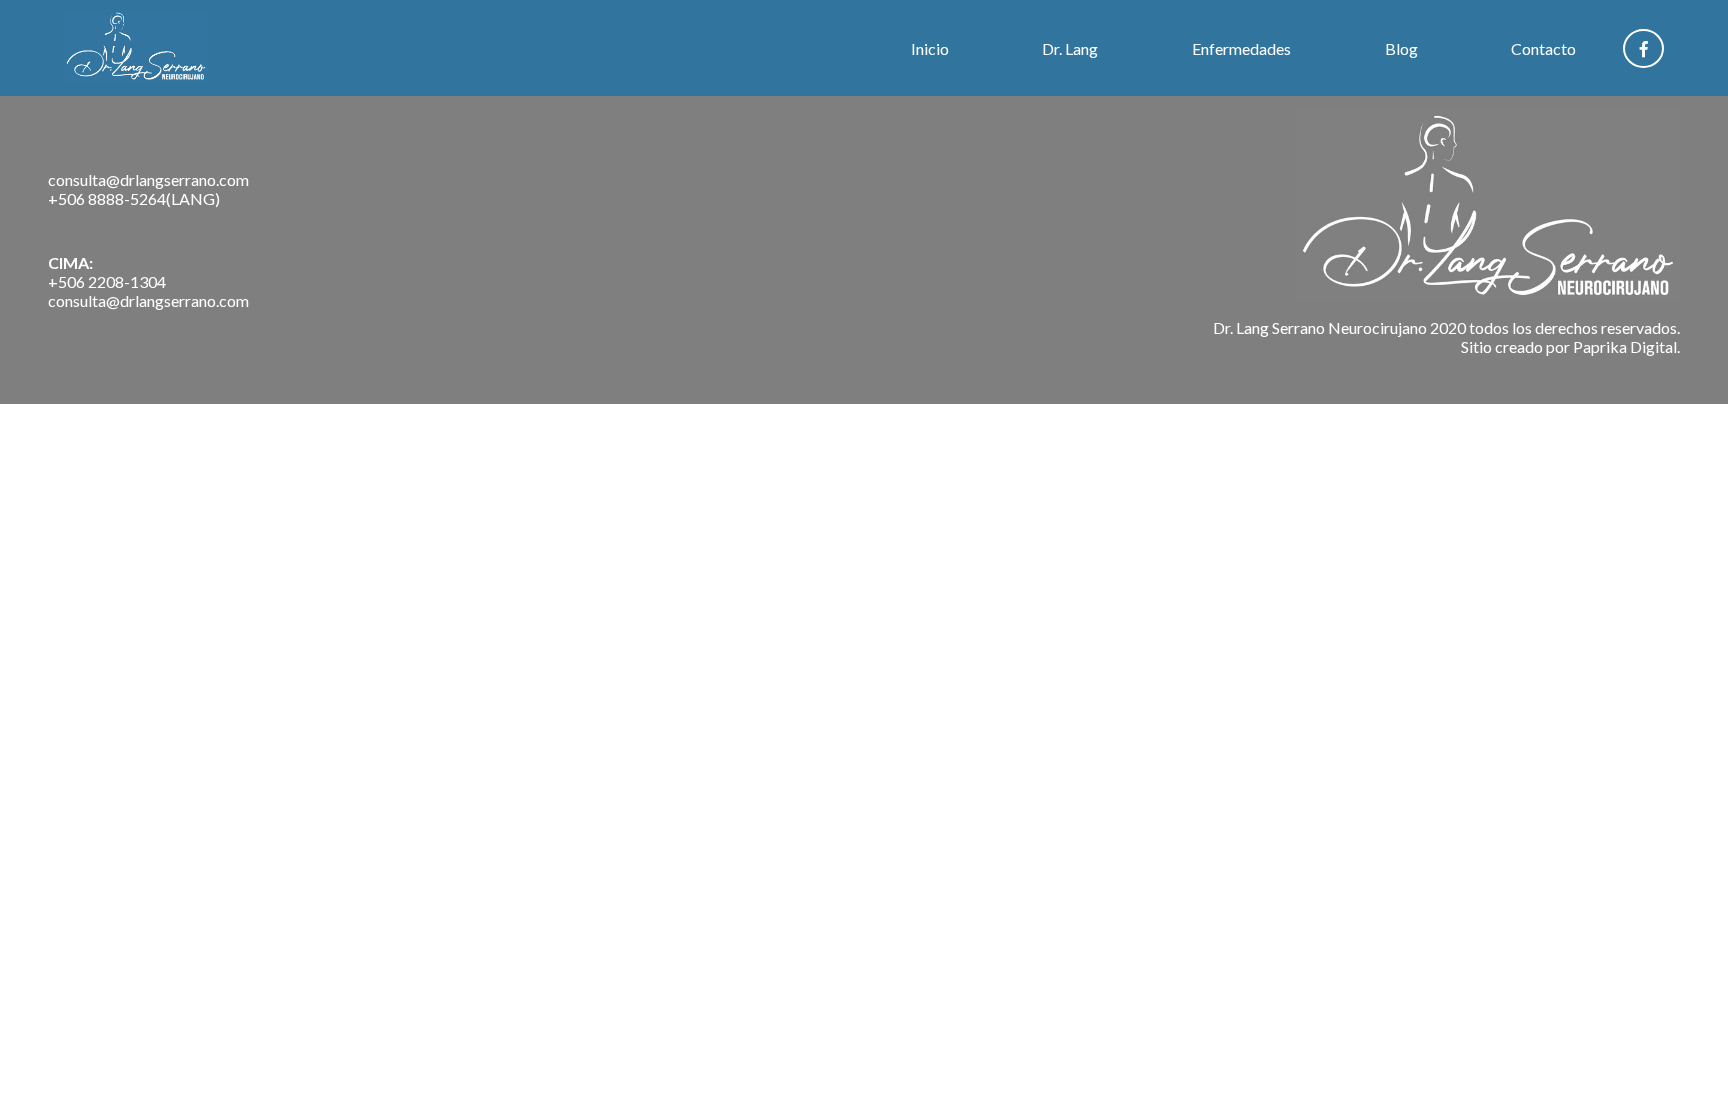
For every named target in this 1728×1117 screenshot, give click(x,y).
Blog (1401, 48)
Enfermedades (1241, 48)
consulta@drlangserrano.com (148, 179)
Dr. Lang (1070, 48)
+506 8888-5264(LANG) (134, 198)
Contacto (1543, 48)
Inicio (930, 48)
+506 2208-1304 (107, 281)
